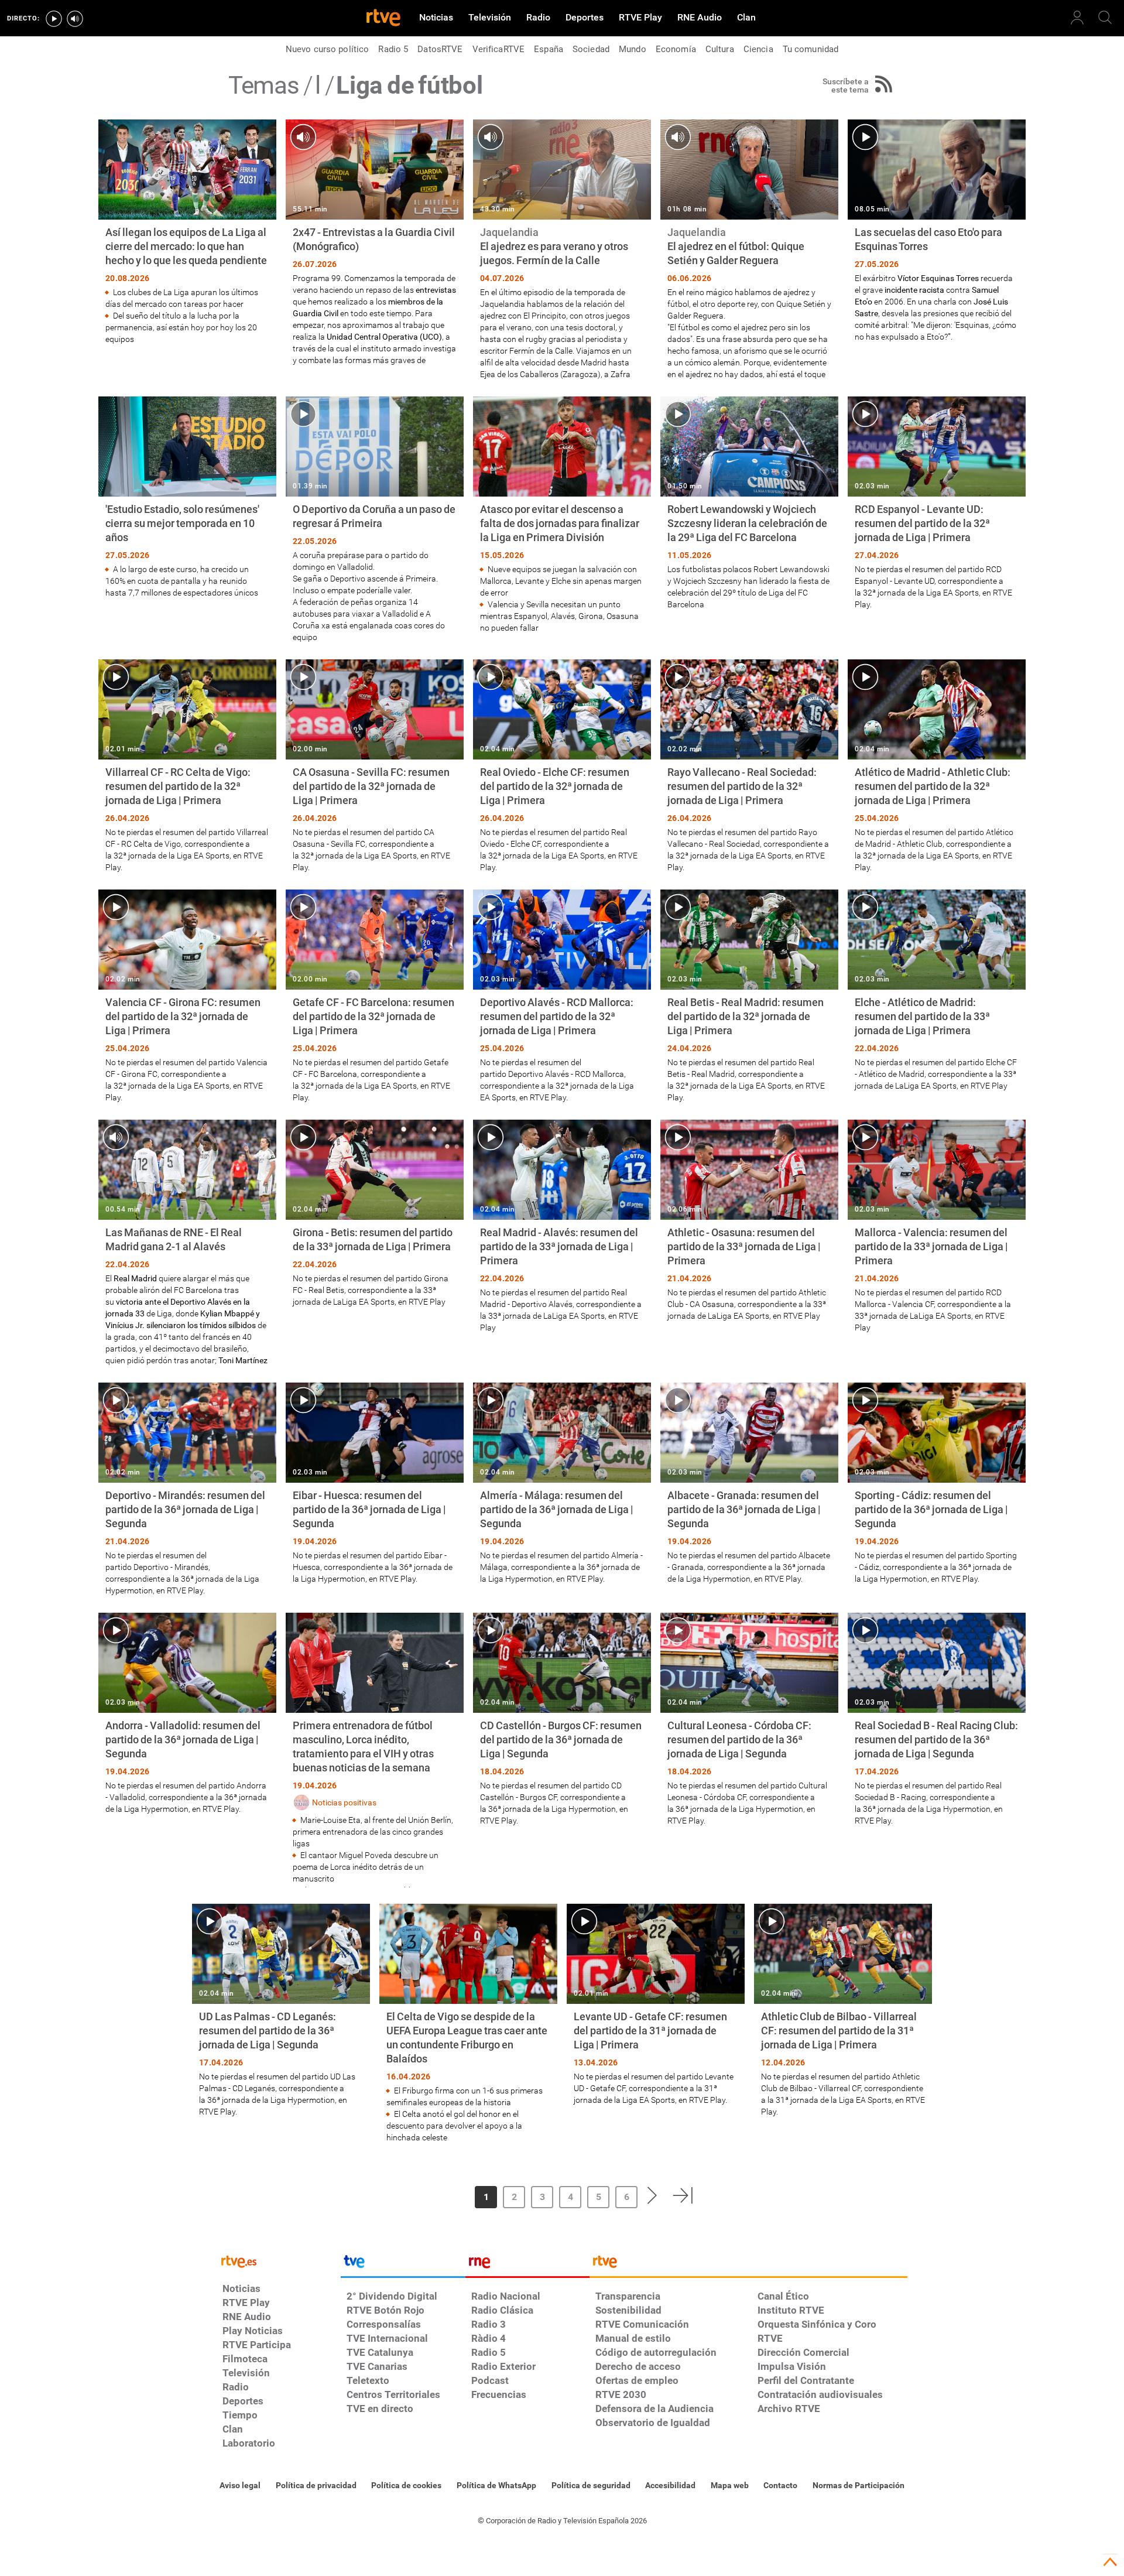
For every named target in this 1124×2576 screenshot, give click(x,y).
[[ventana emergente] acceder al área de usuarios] (1077, 18)
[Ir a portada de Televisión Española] (403, 2264)
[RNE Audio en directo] (75, 19)
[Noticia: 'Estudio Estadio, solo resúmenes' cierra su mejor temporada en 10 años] (187, 497)
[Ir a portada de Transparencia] (748, 2264)
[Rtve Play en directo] (54, 19)
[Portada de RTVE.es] (383, 19)
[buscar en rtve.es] (1105, 18)
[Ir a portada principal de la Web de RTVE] (279, 2261)
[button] (435, 2195)
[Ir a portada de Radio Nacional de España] (527, 2264)
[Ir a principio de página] (1110, 2562)
